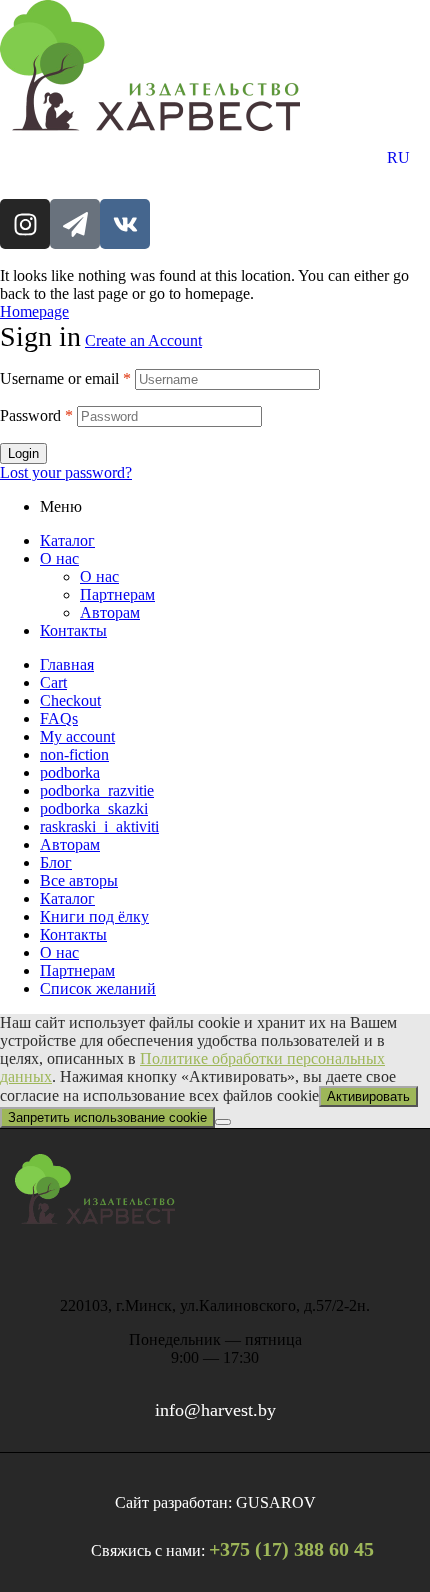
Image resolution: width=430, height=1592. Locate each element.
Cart (53, 682)
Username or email (65, 378)
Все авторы (79, 880)
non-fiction (74, 754)
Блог (56, 862)
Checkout (70, 700)
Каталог (67, 540)
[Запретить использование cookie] (223, 1122)
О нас (59, 558)
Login (23, 453)
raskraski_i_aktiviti (99, 826)
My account (77, 736)
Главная (67, 664)
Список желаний (98, 988)
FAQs (59, 718)
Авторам (110, 612)
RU (398, 157)
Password (36, 415)
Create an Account (143, 340)
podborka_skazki (94, 808)
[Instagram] (25, 224)
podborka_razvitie (97, 790)
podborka (70, 772)
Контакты (73, 630)
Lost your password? (66, 472)
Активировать (368, 1096)
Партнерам (117, 594)
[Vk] (125, 224)
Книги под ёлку (94, 916)
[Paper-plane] (75, 224)
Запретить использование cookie (107, 1117)
